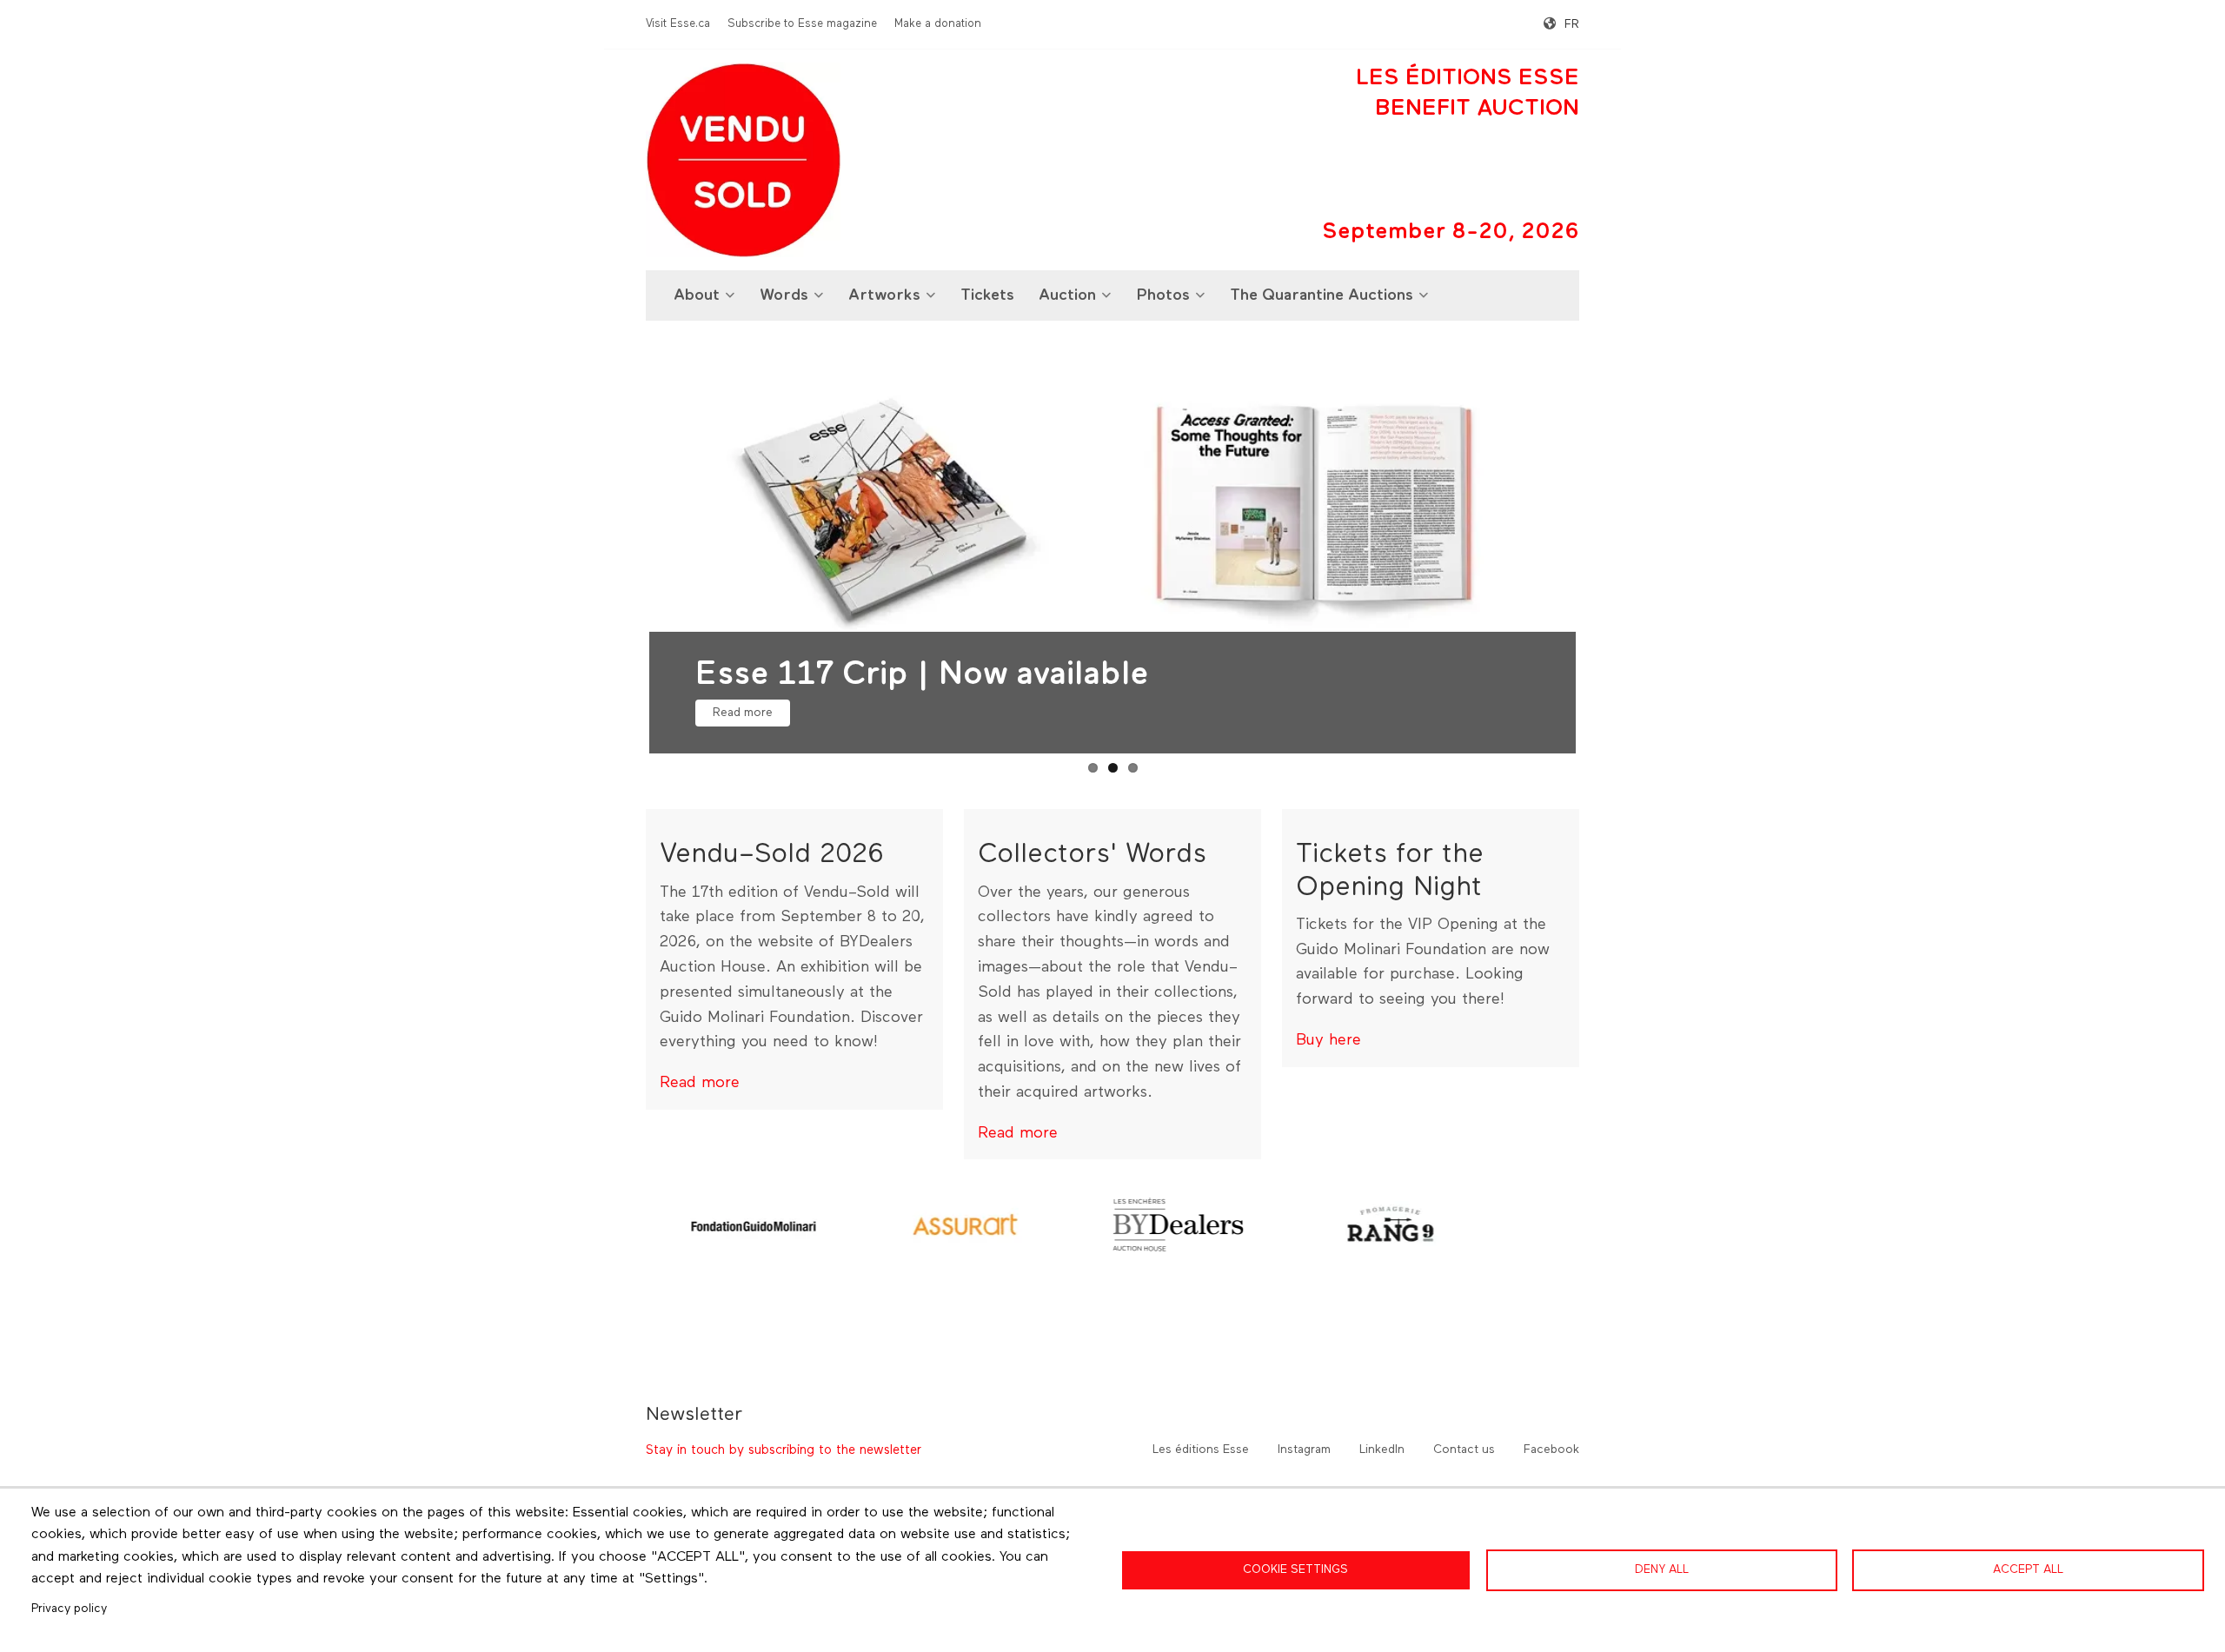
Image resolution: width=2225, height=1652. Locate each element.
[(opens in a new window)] (753, 1224)
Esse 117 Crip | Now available (922, 675)
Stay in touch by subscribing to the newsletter (784, 1450)
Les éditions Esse (1201, 1450)
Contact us (1464, 1450)
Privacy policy (69, 1609)
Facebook (1551, 1450)
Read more (743, 713)
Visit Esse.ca (678, 24)
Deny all (1662, 1569)
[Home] (743, 160)
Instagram (1304, 1450)
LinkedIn (1382, 1450)
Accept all (2028, 1569)
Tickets (987, 295)
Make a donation (938, 24)
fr (1572, 24)
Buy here (1328, 1040)
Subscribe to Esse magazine (802, 24)
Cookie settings (1295, 1569)
